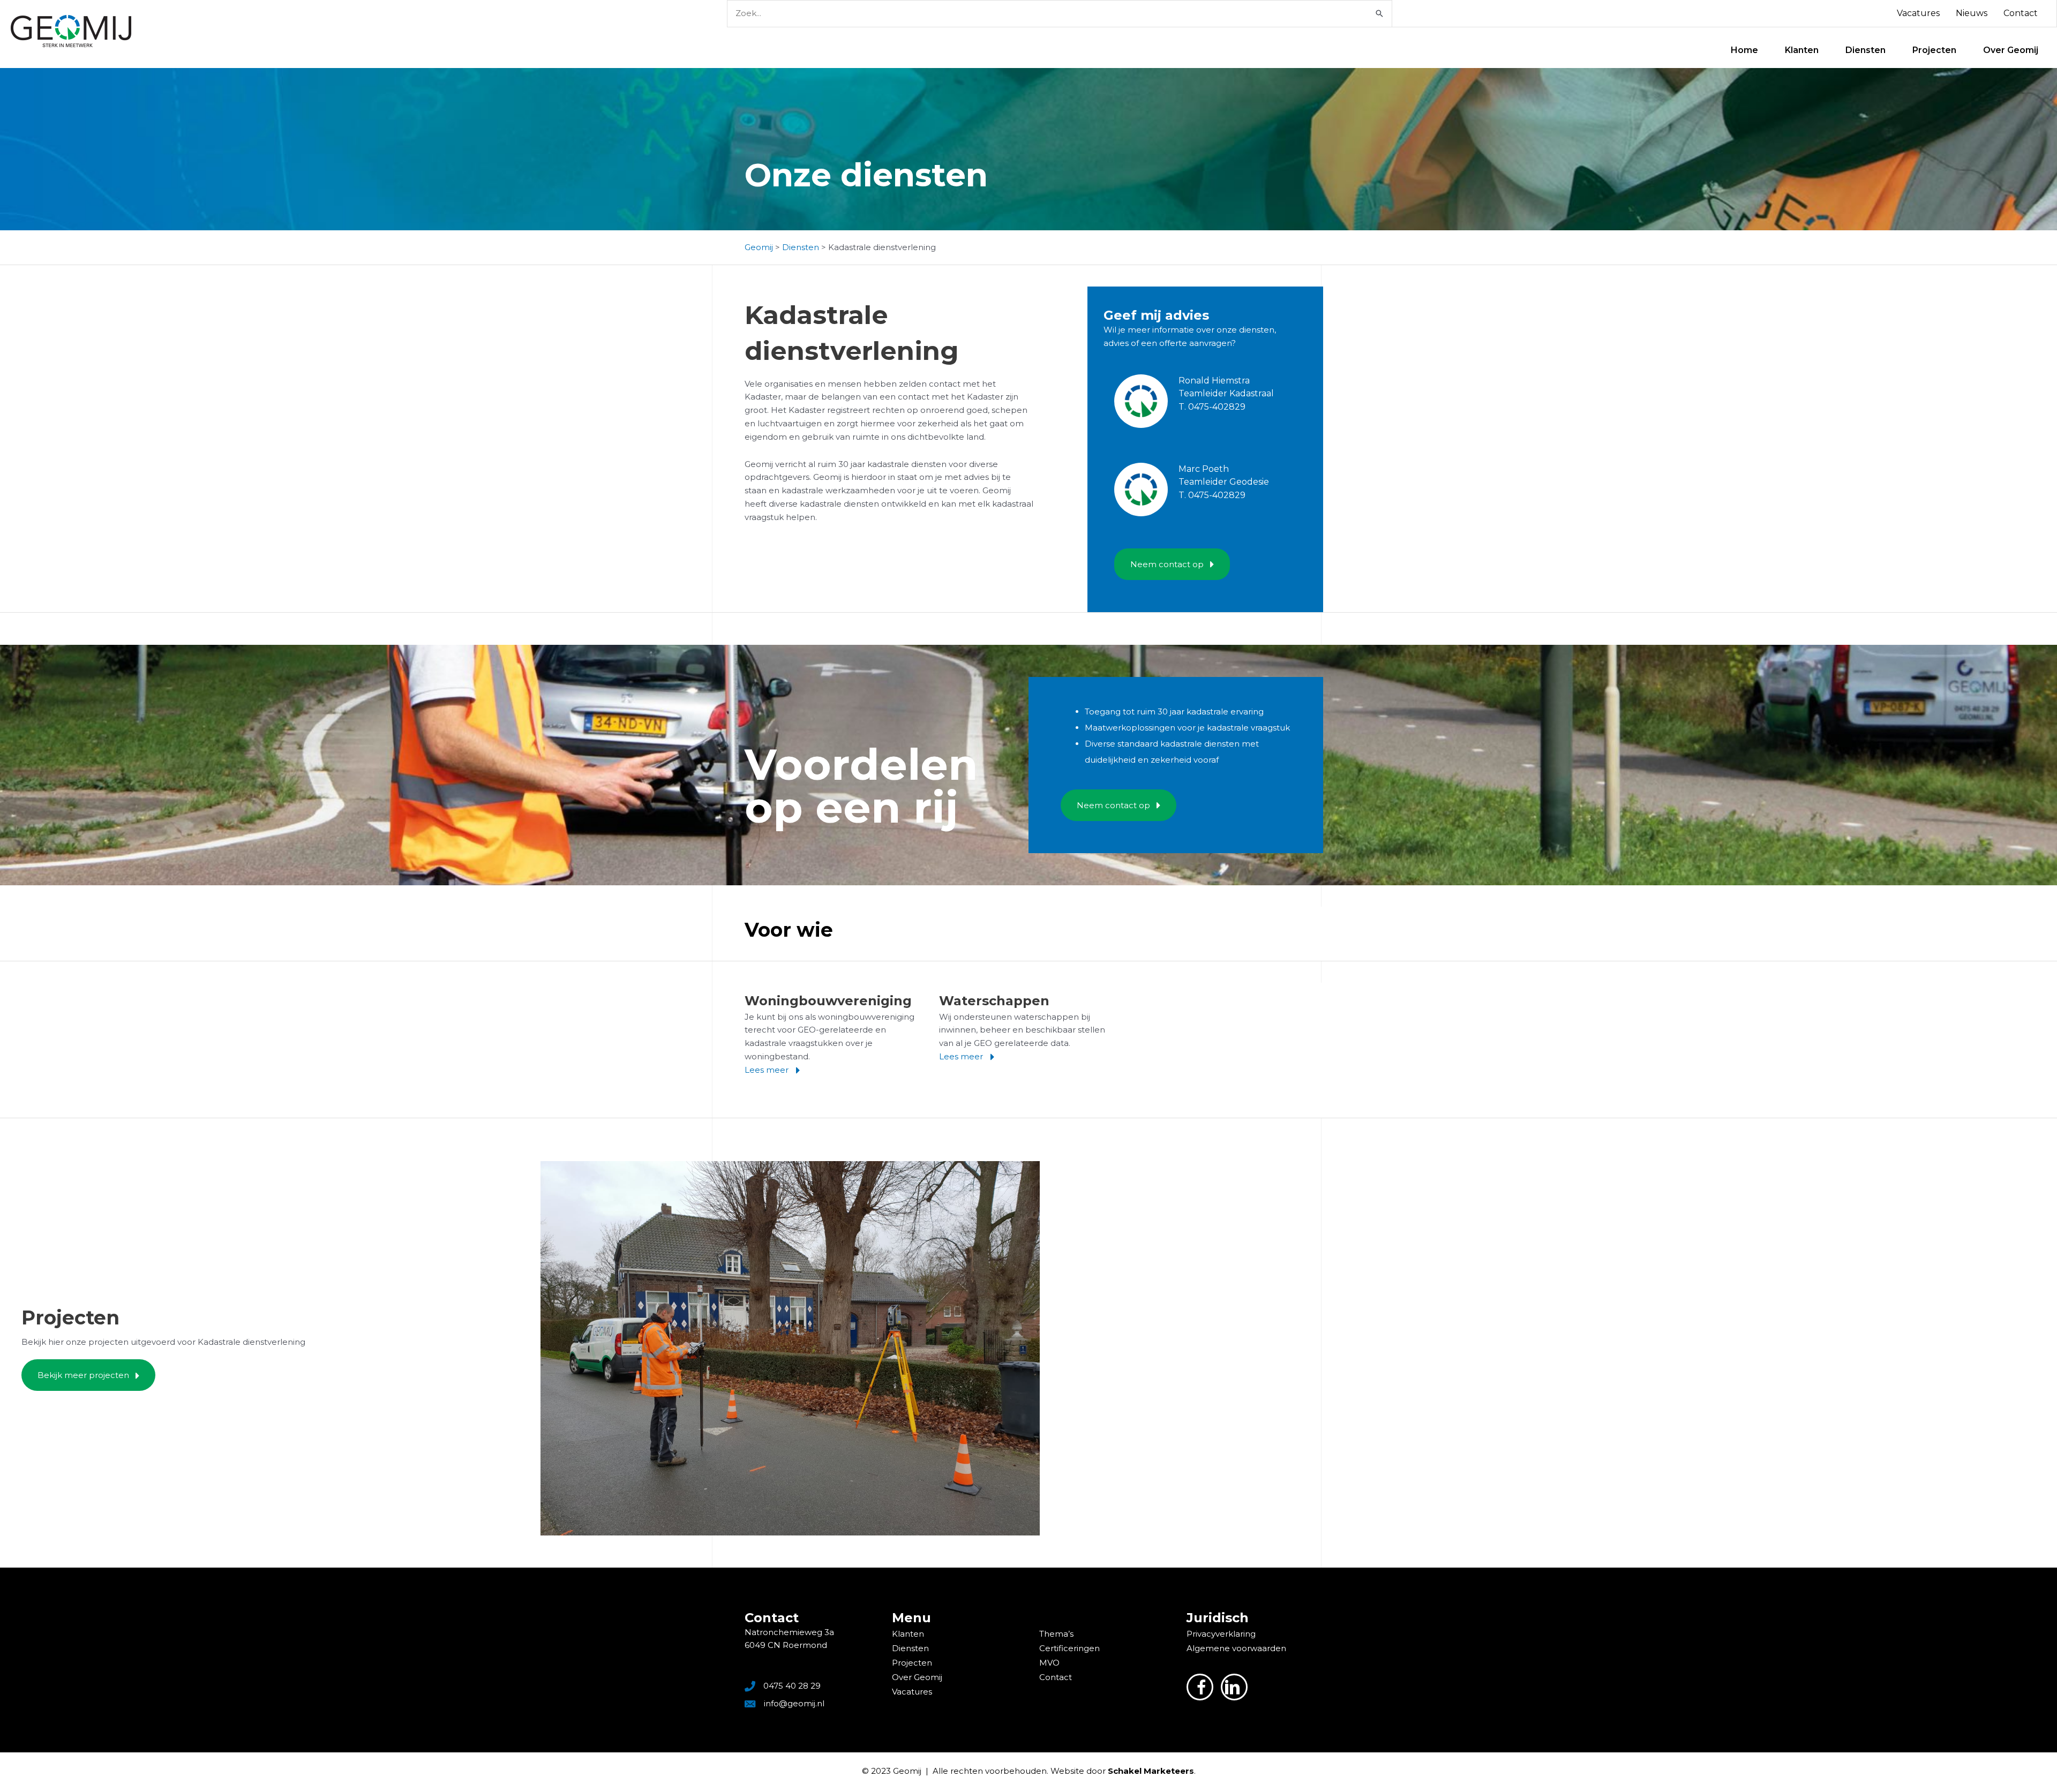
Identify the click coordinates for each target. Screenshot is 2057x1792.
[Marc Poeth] (1141, 497)
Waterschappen (994, 1001)
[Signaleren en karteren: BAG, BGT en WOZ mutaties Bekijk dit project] (790, 1348)
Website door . (1123, 1771)
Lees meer (768, 1070)
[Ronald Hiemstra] (1141, 409)
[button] (1172, 564)
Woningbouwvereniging (828, 1001)
